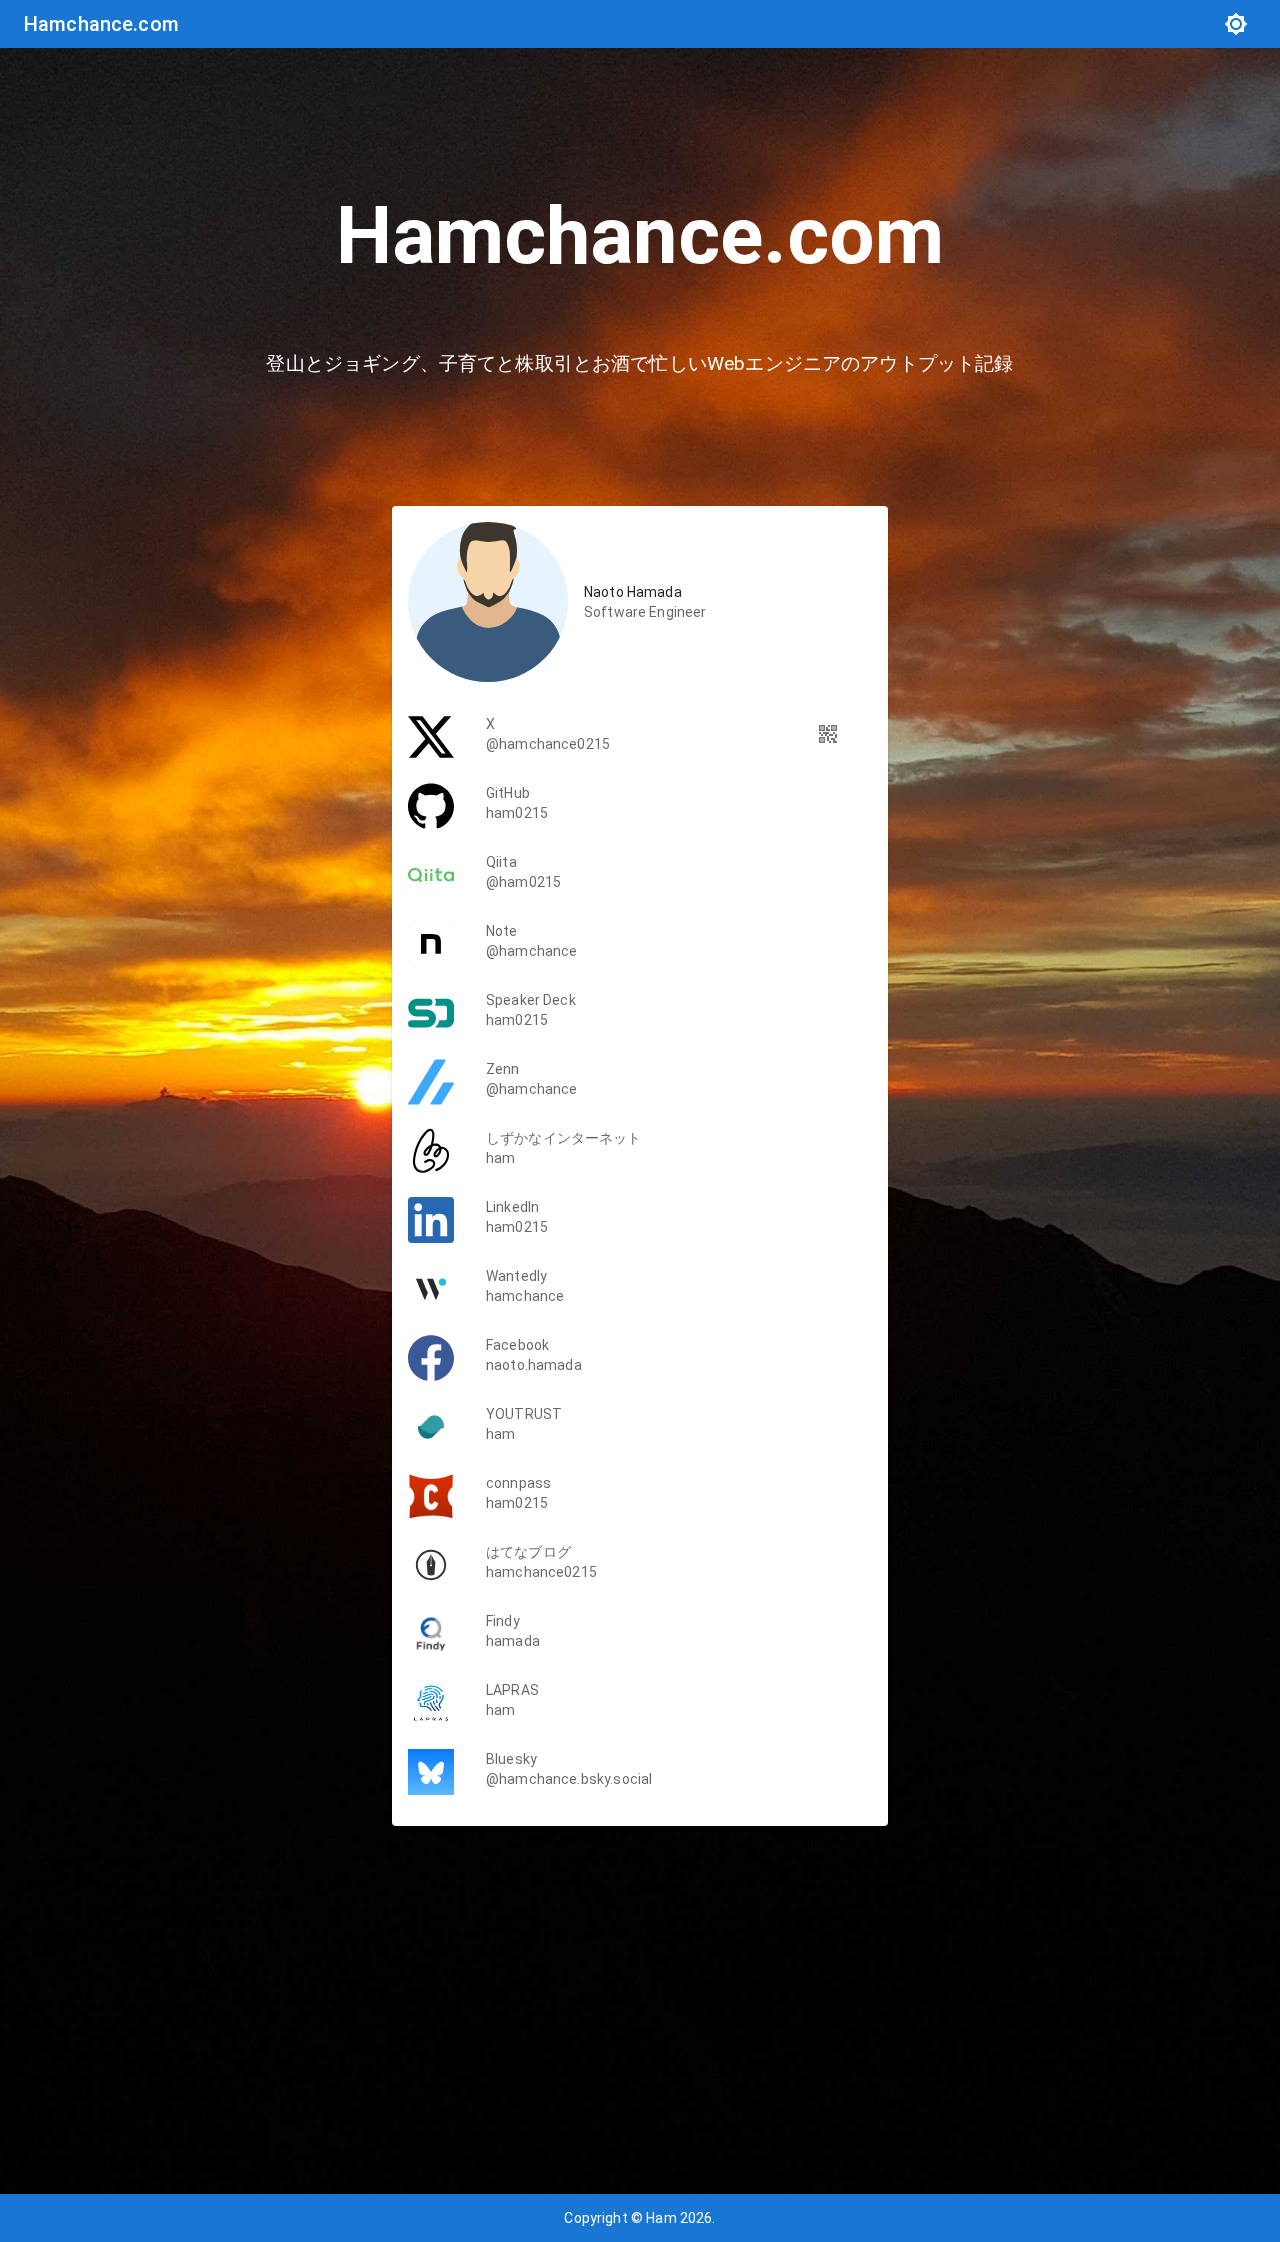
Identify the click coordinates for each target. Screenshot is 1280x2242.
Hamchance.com (101, 24)
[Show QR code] (828, 734)
